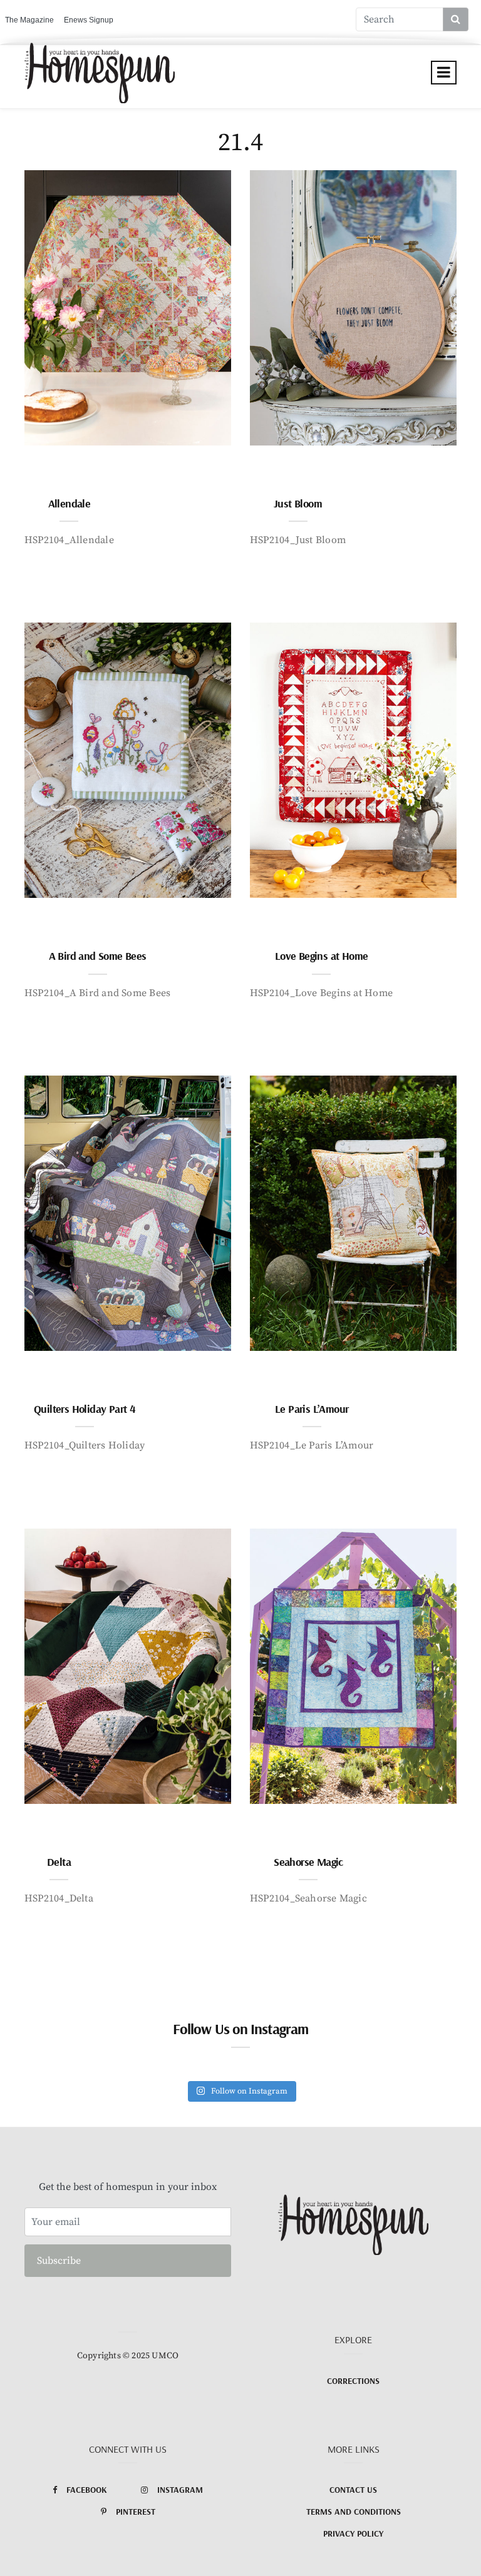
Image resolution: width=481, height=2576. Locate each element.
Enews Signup (89, 20)
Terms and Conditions (354, 2512)
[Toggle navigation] (444, 73)
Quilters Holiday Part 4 (85, 1409)
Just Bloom (298, 503)
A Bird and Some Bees (98, 956)
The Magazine (29, 20)
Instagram (180, 2490)
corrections (353, 2381)
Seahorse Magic (308, 1862)
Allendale (70, 503)
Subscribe (59, 2261)
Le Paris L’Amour (312, 1409)
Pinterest (136, 2512)
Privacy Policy (353, 2533)
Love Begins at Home (322, 956)
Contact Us (353, 2490)
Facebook (87, 2490)
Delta (59, 1862)
